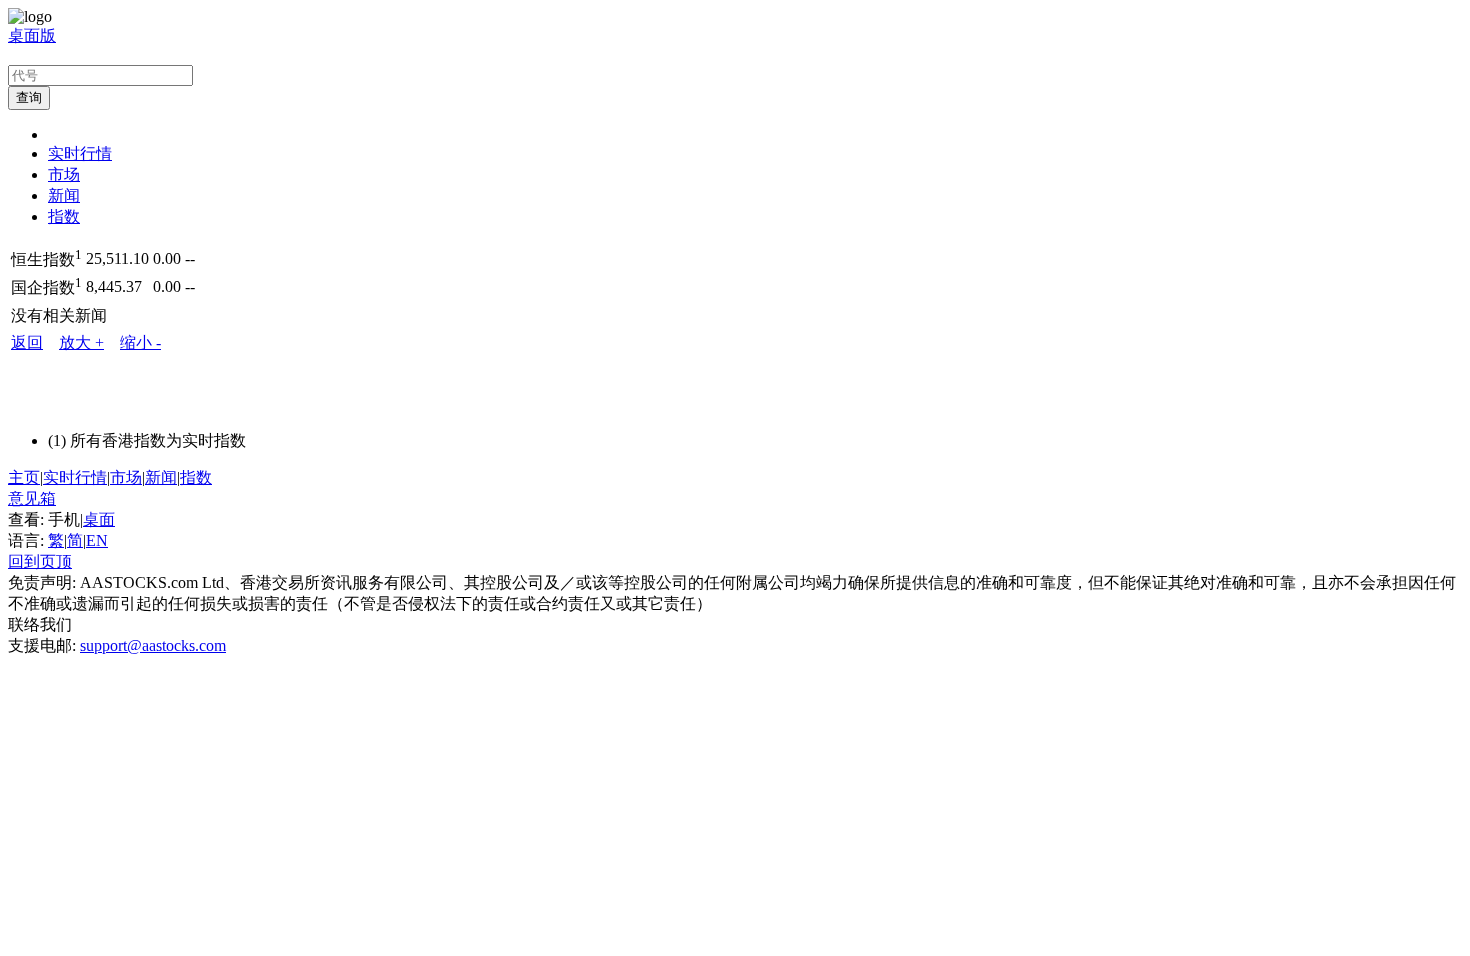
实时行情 (80, 153)
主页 (24, 477)
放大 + (81, 342)
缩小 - (140, 342)
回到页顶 (40, 561)
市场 (64, 174)
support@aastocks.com (153, 645)
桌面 (99, 519)
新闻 (64, 195)
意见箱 (32, 498)
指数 (64, 216)
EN (97, 540)
